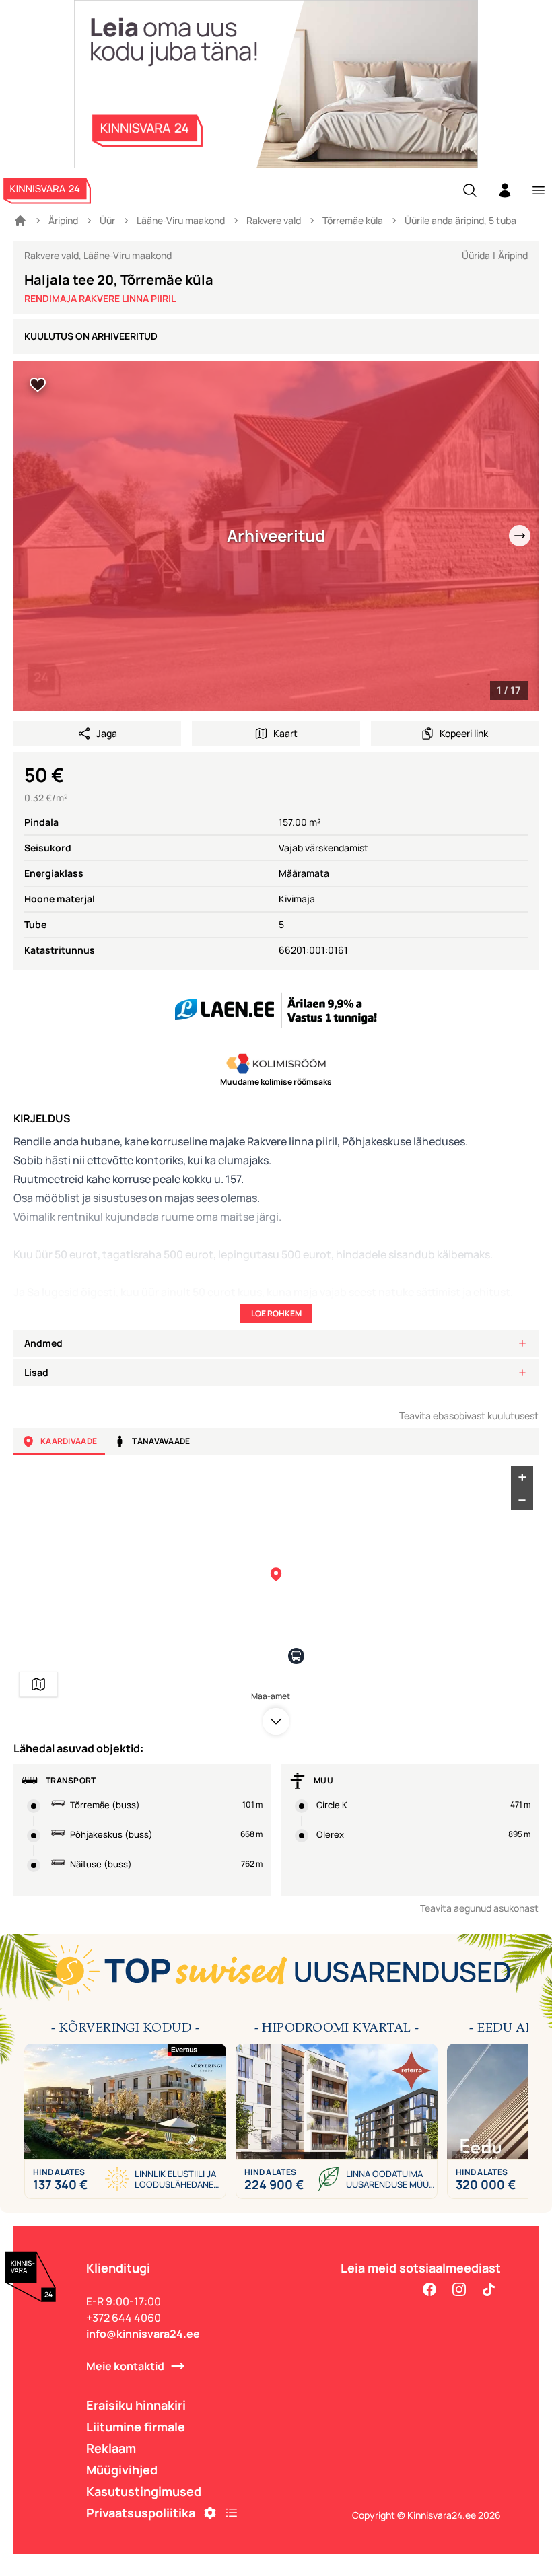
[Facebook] (429, 2289)
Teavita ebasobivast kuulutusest (469, 1416)
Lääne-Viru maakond (181, 220)
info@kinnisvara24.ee (143, 2334)
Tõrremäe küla (353, 220)
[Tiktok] (489, 2289)
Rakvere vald (274, 220)
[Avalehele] (20, 221)
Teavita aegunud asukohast (479, 1908)
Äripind (63, 220)
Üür (107, 220)
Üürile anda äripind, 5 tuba (460, 220)
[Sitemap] (232, 2513)
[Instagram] (459, 2289)
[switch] (38, 385)
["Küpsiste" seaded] (210, 2513)
